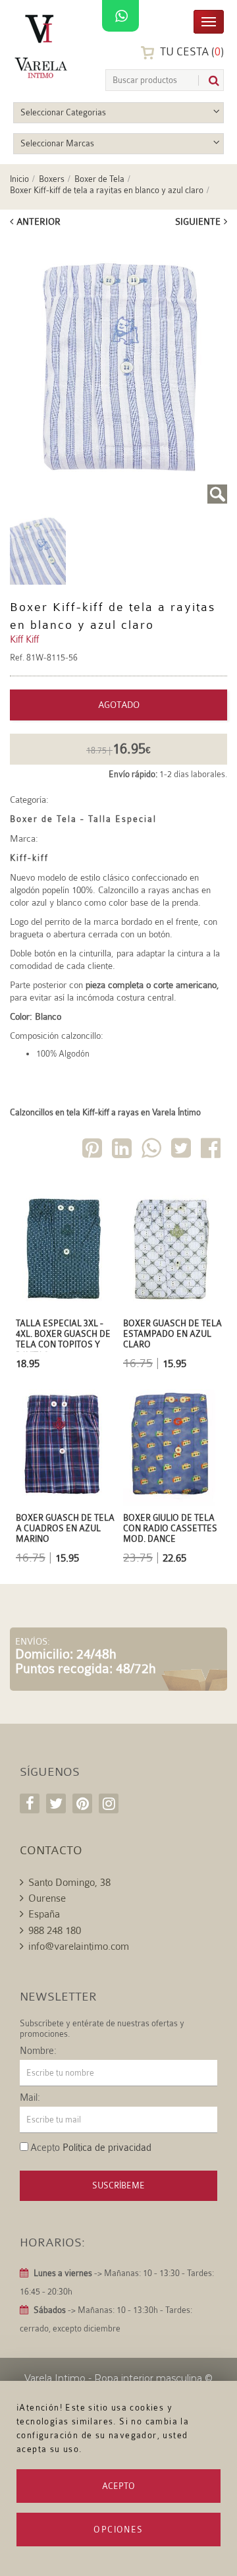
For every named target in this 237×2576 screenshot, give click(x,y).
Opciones (118, 2530)
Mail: (30, 2098)
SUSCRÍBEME (118, 2185)
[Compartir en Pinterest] (93, 1151)
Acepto (118, 2486)
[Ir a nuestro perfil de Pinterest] (82, 1803)
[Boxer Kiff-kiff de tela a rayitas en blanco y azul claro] (118, 370)
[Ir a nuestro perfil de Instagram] (109, 1803)
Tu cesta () (191, 52)
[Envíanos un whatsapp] (120, 16)
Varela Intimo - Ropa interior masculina (113, 2378)
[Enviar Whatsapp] (153, 1151)
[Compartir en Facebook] (212, 1151)
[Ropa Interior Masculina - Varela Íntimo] (43, 46)
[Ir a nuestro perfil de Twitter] (56, 1803)
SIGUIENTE (198, 221)
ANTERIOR (39, 221)
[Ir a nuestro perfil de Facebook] (30, 1803)
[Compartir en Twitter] (182, 1151)
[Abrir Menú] (209, 21)
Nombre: (38, 2051)
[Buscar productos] (209, 81)
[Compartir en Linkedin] (123, 1151)
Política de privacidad (107, 2148)
